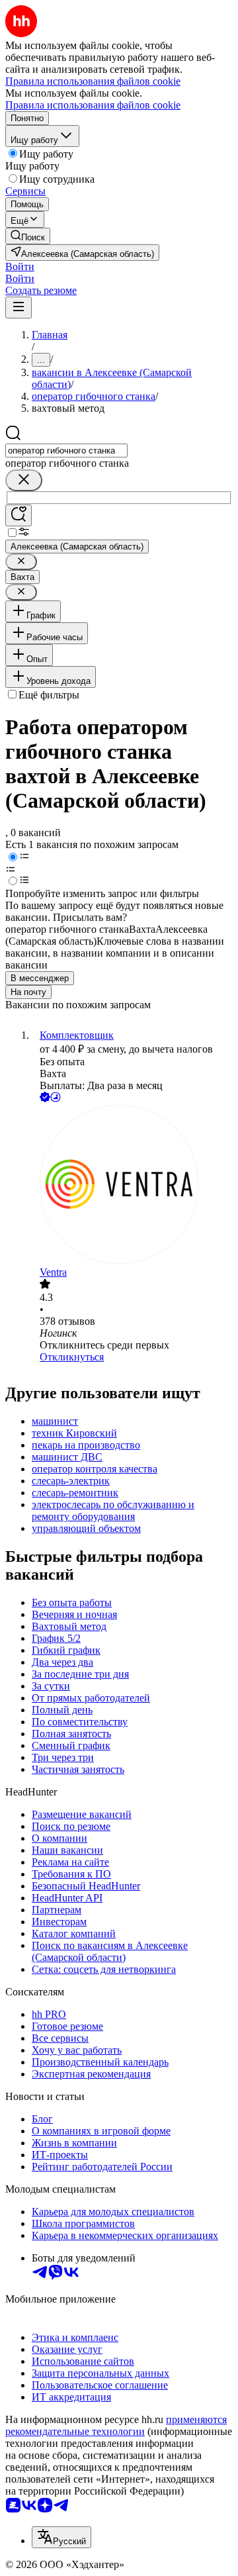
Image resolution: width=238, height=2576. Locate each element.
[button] (20, 266)
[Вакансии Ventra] (132, 1186)
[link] (28, 236)
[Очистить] (24, 480)
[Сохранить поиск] (19, 515)
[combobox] (66, 451)
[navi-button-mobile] (19, 308)
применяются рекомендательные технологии (116, 2425)
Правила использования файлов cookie (93, 105)
